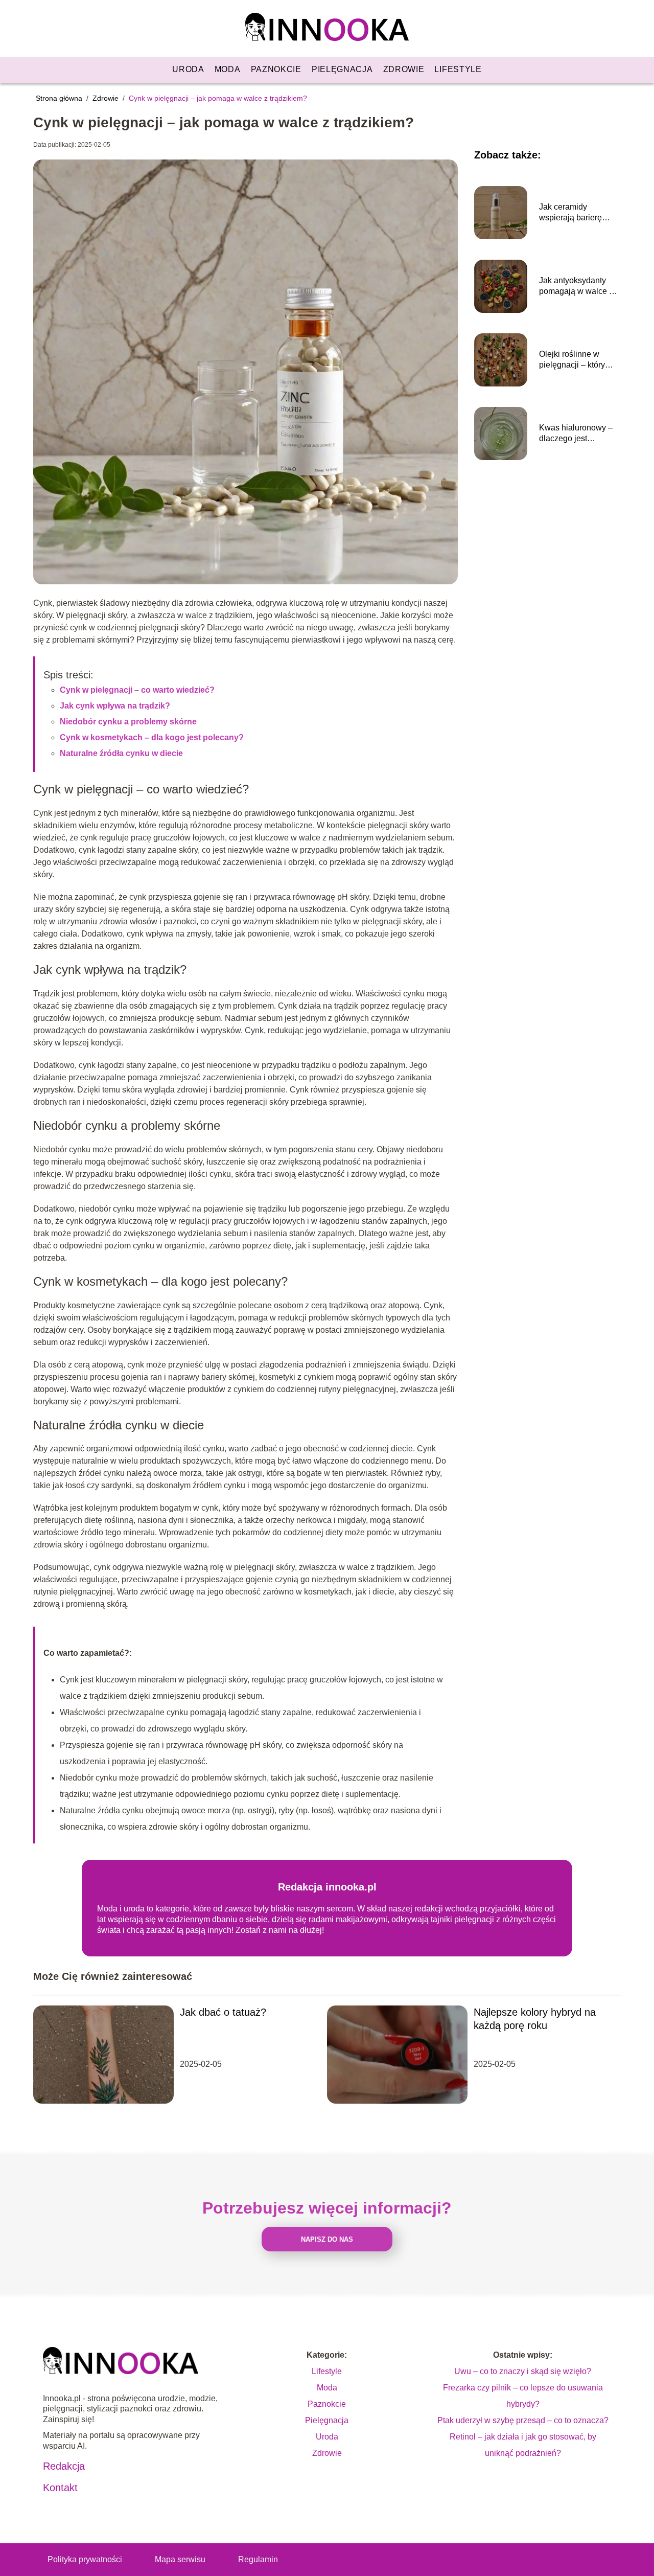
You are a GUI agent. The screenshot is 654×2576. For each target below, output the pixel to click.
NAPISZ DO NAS (327, 2239)
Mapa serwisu (180, 2559)
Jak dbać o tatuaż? (223, 2012)
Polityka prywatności (85, 2559)
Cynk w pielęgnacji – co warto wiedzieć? (137, 690)
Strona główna (60, 98)
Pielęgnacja (342, 69)
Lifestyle (458, 69)
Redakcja (64, 2466)
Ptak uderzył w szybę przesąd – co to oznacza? (523, 2420)
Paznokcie (276, 69)
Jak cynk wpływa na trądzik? (115, 706)
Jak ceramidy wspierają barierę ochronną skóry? (570, 213)
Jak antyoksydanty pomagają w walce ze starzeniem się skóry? (578, 287)
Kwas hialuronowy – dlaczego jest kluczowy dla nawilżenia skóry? (576, 434)
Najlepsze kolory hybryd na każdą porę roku (535, 2019)
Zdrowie (404, 69)
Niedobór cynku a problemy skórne (128, 722)
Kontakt (60, 2488)
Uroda (188, 69)
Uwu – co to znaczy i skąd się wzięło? (523, 2371)
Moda (228, 69)
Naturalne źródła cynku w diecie (121, 753)
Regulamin (258, 2559)
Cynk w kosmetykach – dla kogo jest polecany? (152, 737)
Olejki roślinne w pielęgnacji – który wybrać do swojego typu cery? (574, 360)
